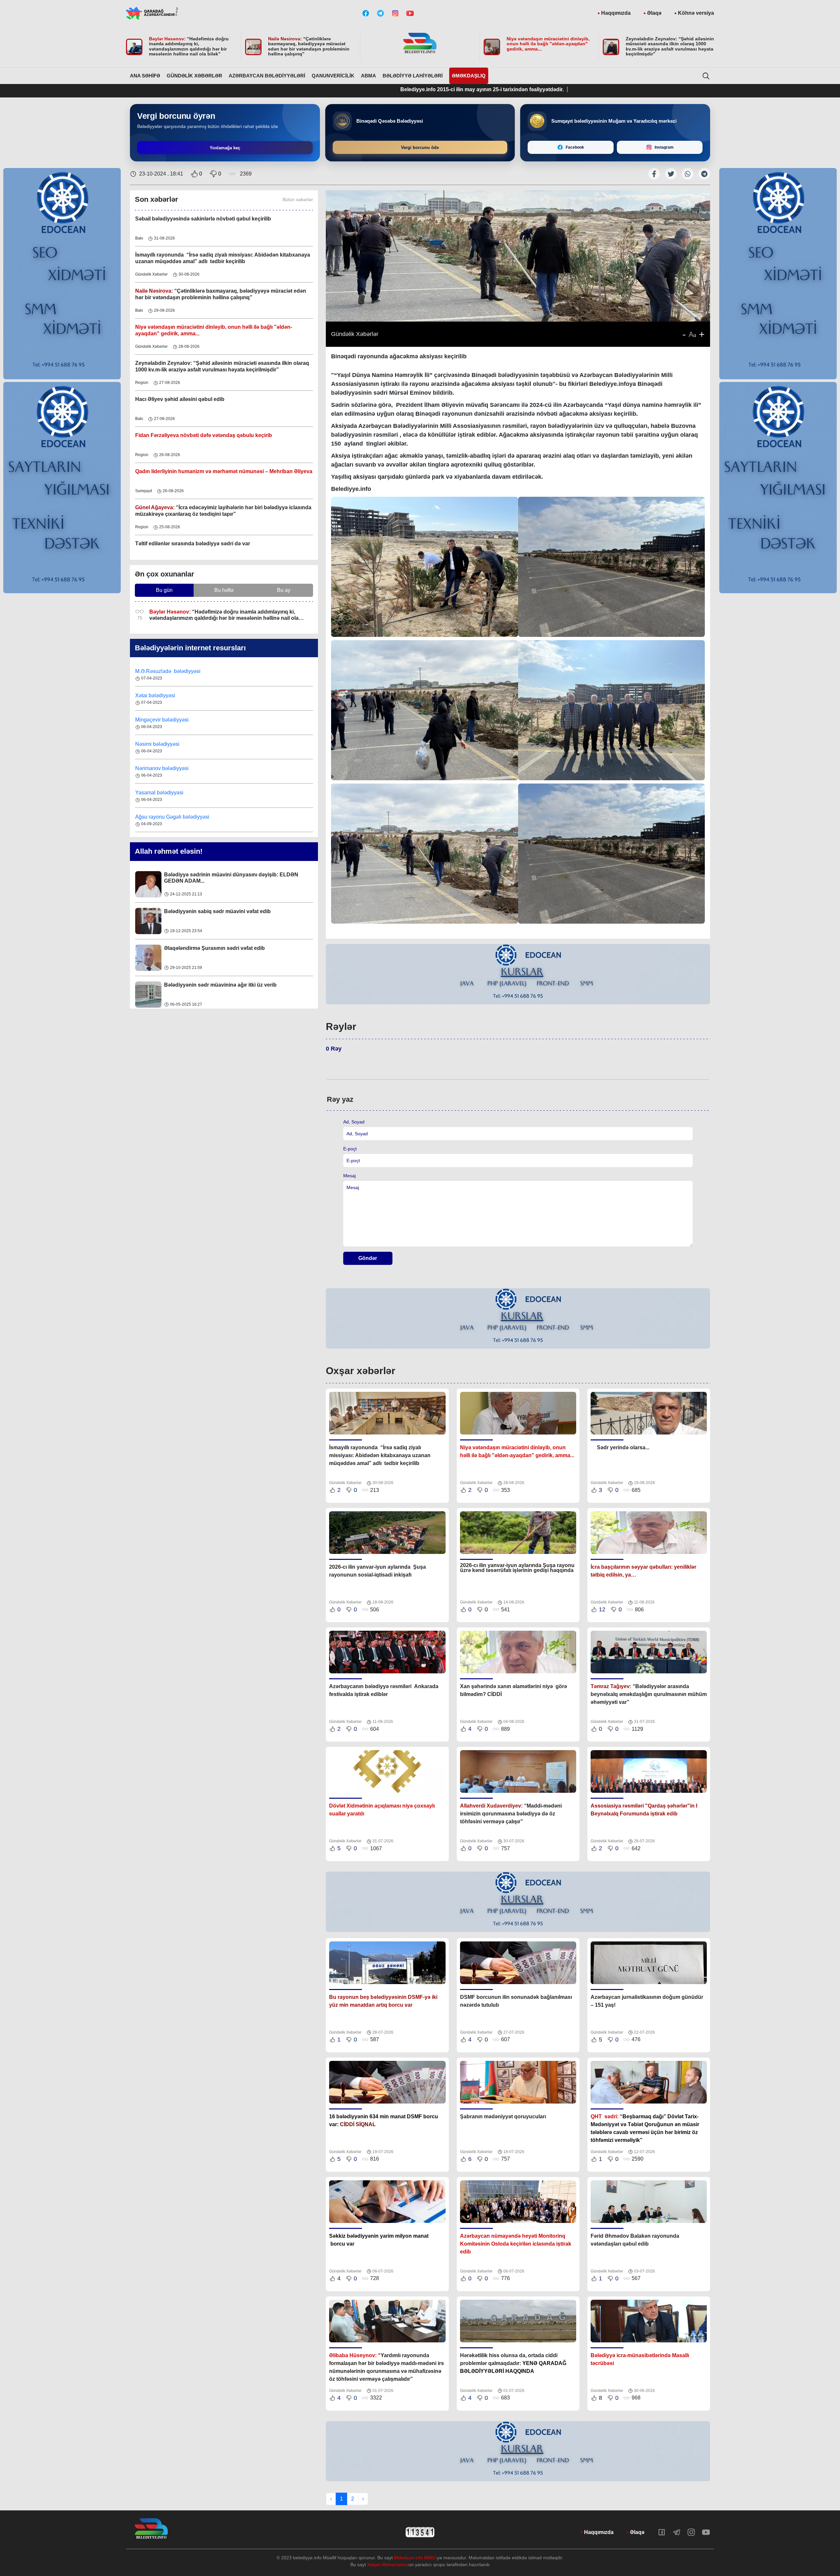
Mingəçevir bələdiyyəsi (163, 669)
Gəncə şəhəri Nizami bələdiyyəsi (174, 790)
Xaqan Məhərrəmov (388, 2565)
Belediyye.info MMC (415, 2558)
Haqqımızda (616, 13)
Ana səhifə (145, 76)
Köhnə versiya (696, 13)
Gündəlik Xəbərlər (194, 76)
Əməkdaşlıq (469, 76)
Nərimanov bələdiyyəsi (163, 717)
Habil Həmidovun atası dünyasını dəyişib (215, 981)
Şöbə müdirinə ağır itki (192, 944)
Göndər (368, 1258)
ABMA (368, 76)
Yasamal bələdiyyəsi (159, 742)
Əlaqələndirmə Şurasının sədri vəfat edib (214, 871)
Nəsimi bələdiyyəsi (158, 693)
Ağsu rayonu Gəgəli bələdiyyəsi (172, 766)
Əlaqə (654, 13)
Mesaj (349, 1176)
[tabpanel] (518, 974)
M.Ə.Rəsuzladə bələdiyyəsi (168, 815)
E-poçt (350, 1149)
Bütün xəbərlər (298, 199)
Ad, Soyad (354, 1122)
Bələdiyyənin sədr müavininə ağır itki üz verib (220, 908)
